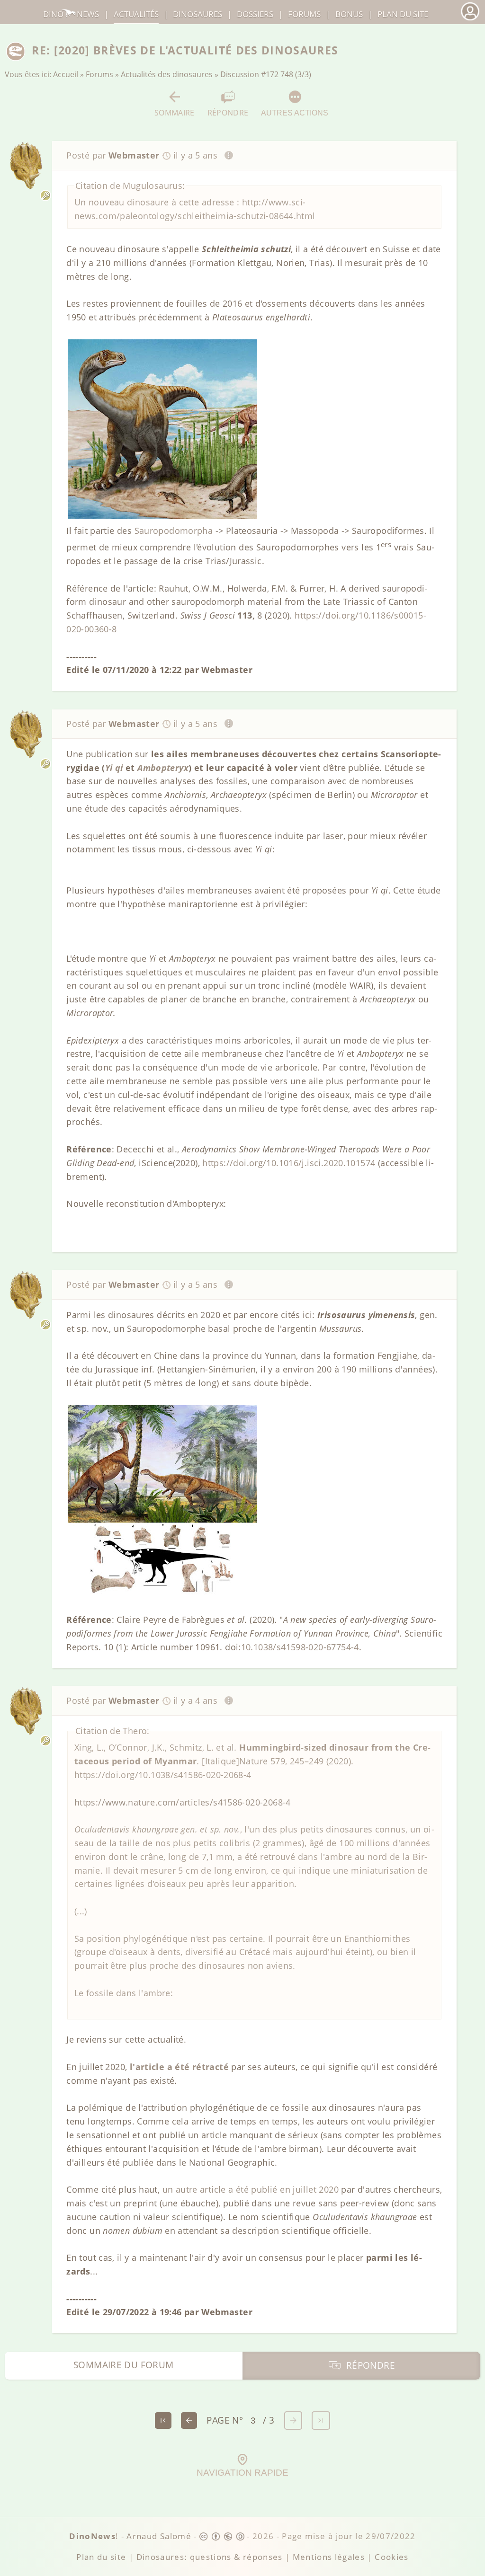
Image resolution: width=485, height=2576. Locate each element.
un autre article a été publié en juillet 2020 (251, 2189)
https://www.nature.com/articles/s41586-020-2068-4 (183, 1802)
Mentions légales (329, 2557)
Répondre (228, 112)
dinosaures (198, 14)
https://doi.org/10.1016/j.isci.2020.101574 (289, 1163)
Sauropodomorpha (174, 531)
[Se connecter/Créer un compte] (470, 19)
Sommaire (175, 112)
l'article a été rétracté (179, 2067)
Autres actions (295, 113)
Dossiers (255, 14)
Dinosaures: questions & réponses (210, 2557)
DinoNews (71, 14)
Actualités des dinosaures (167, 74)
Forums (99, 74)
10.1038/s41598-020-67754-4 (300, 1647)
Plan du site (403, 14)
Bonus (349, 14)
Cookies (391, 2557)
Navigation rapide (242, 2473)
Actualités (136, 14)
